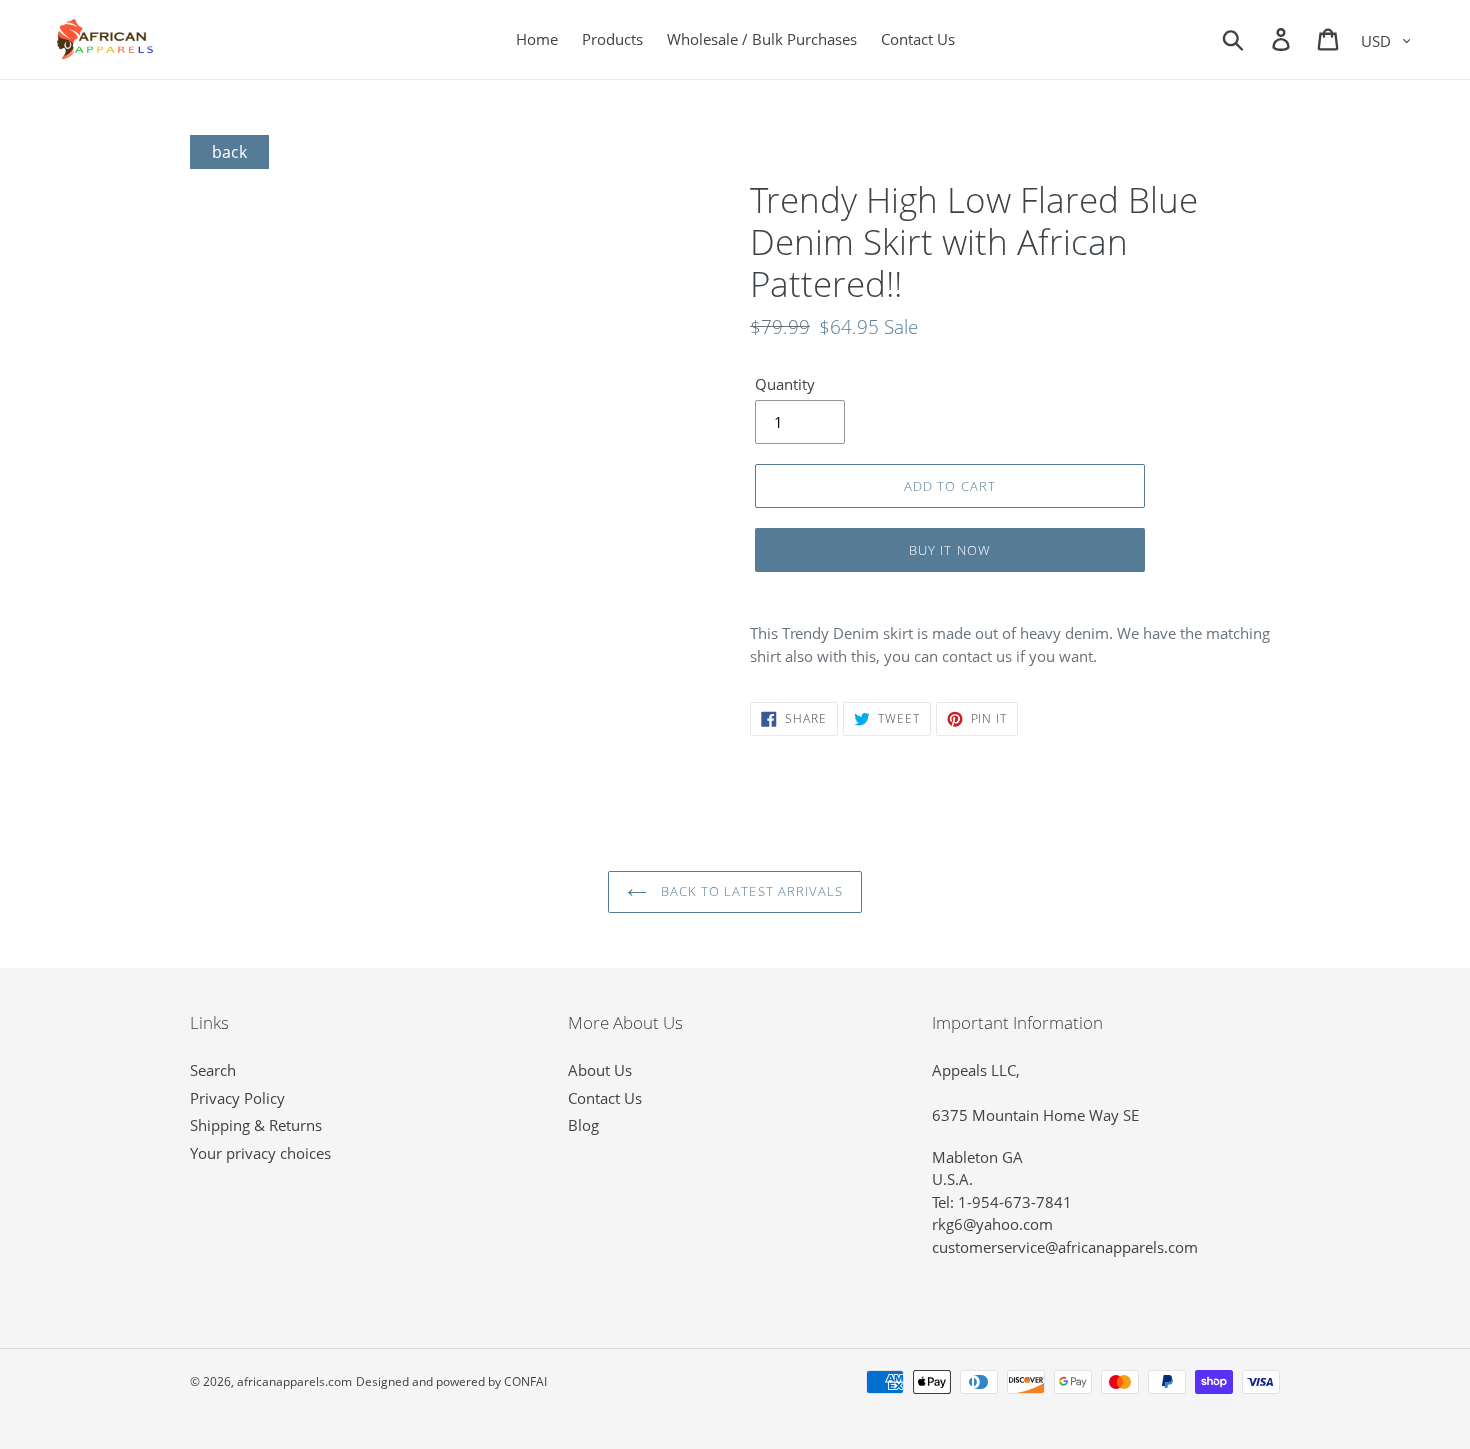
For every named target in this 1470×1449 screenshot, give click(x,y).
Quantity (785, 384)
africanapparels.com (294, 1381)
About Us (600, 1070)
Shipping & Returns (256, 1125)
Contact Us (605, 1098)
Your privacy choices (260, 1153)
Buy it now (949, 550)
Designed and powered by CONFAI (451, 1381)
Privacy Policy (237, 1098)
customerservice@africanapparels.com (1065, 1247)
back (229, 152)
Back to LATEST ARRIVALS (750, 891)
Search (213, 1070)
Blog (583, 1125)
